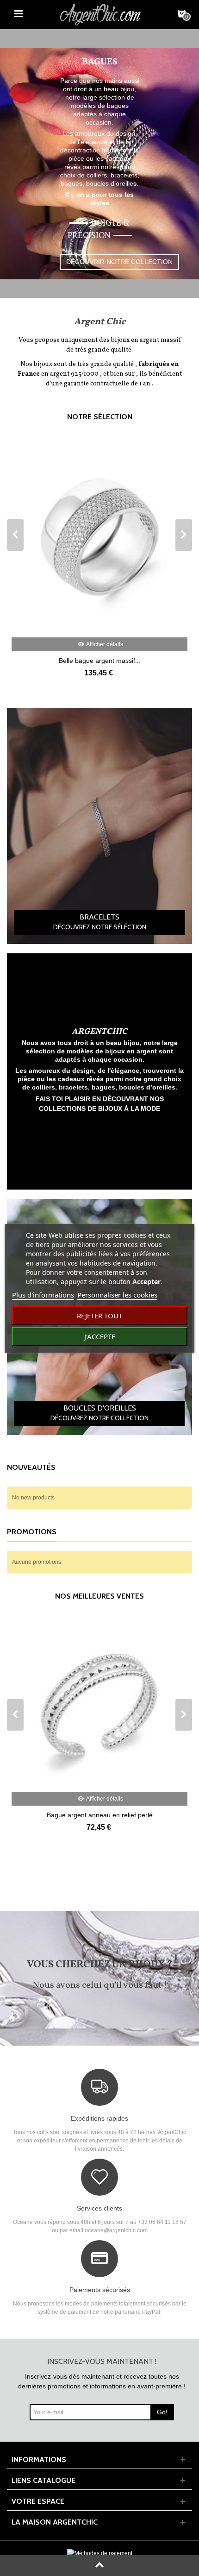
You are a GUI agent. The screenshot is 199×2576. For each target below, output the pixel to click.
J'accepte (100, 1336)
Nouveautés (31, 1467)
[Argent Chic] (100, 13)
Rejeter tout (99, 1316)
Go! (162, 2412)
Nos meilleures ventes (99, 1596)
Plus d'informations (43, 1295)
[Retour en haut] (99, 2565)
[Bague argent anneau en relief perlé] (99, 1704)
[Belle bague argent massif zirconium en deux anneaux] (99, 537)
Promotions (32, 1532)
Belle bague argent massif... (100, 661)
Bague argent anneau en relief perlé (100, 1815)
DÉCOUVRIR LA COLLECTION (99, 239)
